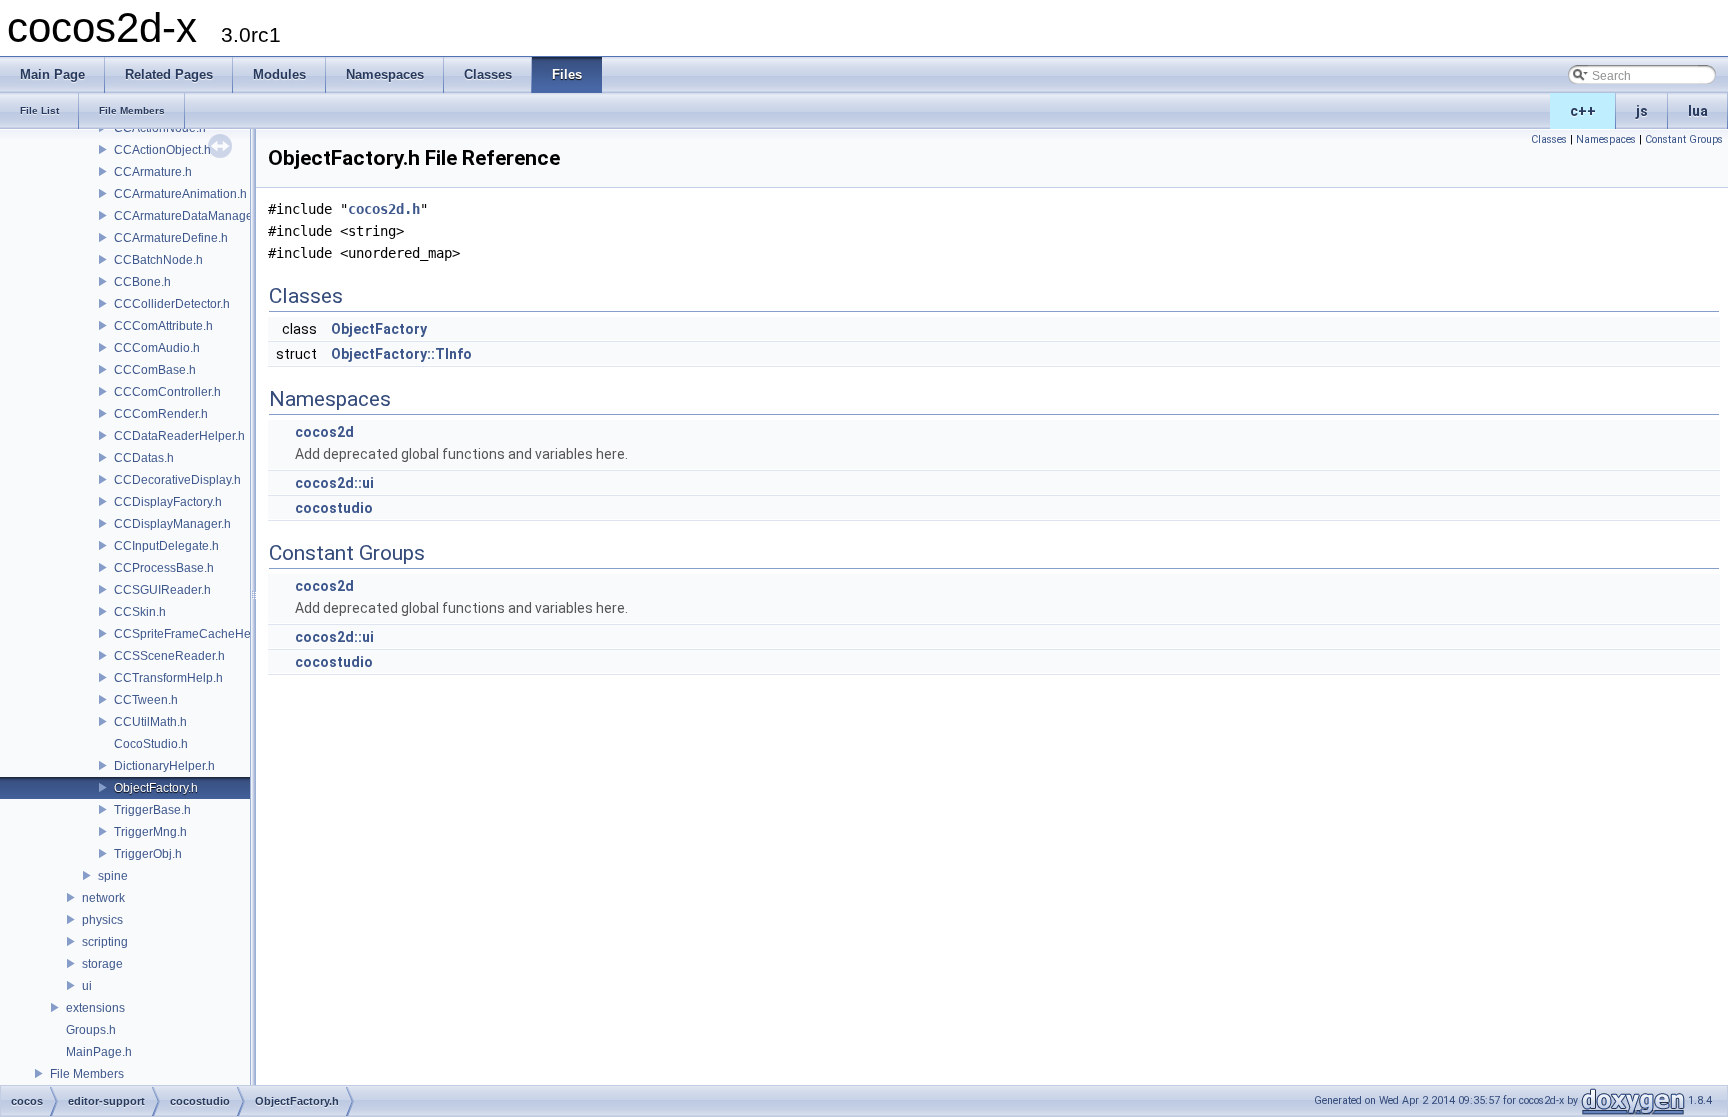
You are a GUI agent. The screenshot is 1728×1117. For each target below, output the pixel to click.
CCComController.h (167, 392)
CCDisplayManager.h (172, 524)
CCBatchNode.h (158, 260)
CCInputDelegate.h (166, 546)
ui (87, 986)
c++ (1583, 111)
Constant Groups (1684, 139)
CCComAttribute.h (163, 326)
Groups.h (91, 1030)
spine (113, 876)
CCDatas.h (144, 458)
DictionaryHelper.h (164, 766)
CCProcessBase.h (164, 568)
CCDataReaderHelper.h (179, 436)
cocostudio (334, 508)
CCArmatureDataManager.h (190, 216)
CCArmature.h (153, 172)
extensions (95, 1008)
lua (1698, 111)
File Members (87, 1074)
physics (102, 920)
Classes (1549, 139)
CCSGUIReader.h (162, 590)
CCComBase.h (155, 370)
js (1642, 111)
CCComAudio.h (157, 348)
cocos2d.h (384, 209)
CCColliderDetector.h (172, 304)
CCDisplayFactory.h (168, 502)
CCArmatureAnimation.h (180, 194)
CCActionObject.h (162, 150)
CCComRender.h (161, 414)
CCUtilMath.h (150, 722)
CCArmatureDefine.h (171, 238)
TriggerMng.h (150, 832)
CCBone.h (142, 282)
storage (102, 964)
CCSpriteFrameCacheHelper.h (197, 634)
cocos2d (324, 432)
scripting (105, 942)
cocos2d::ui (334, 483)
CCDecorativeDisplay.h (177, 480)
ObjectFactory (379, 329)
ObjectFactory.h (156, 788)
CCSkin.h (140, 612)
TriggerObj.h (148, 854)
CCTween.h (146, 700)
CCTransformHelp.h (168, 678)
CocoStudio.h (151, 744)
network (103, 898)
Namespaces (1606, 139)
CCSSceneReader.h (169, 656)
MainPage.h (99, 1052)
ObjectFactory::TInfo (401, 354)
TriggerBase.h (152, 810)
